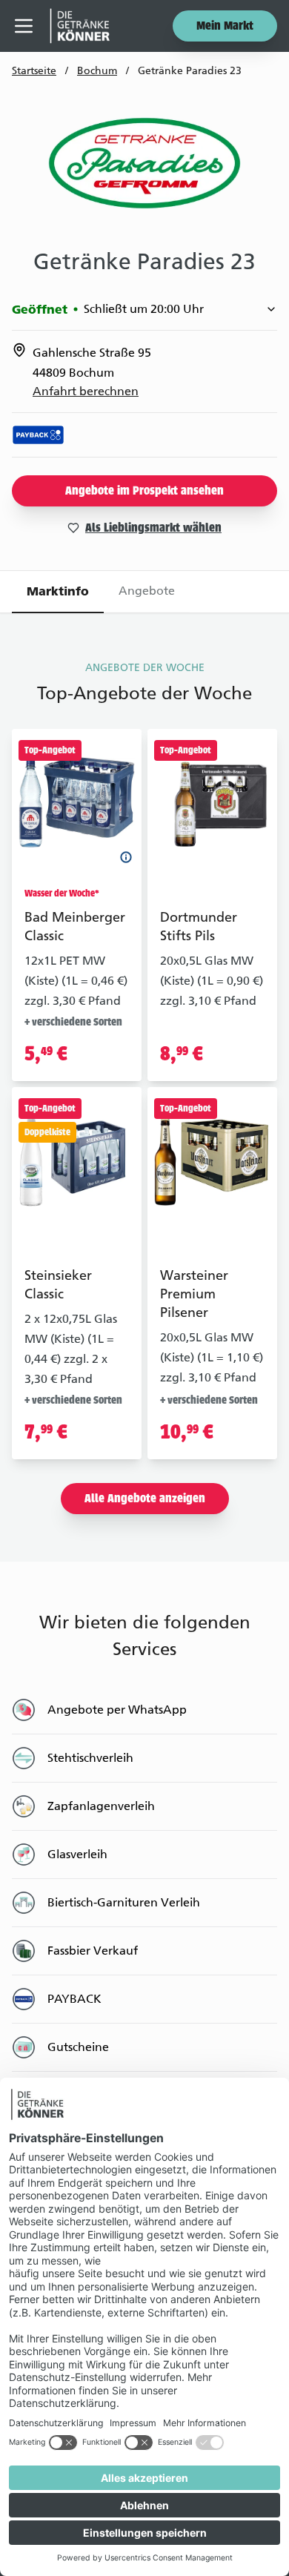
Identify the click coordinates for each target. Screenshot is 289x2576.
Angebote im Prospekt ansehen (144, 492)
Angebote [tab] (147, 591)
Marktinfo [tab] (58, 591)
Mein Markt (225, 27)
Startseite (34, 71)
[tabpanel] (144, 1391)
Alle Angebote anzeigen (145, 1499)
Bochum (97, 71)
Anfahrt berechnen (86, 391)
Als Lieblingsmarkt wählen (153, 529)
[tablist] (144, 592)
